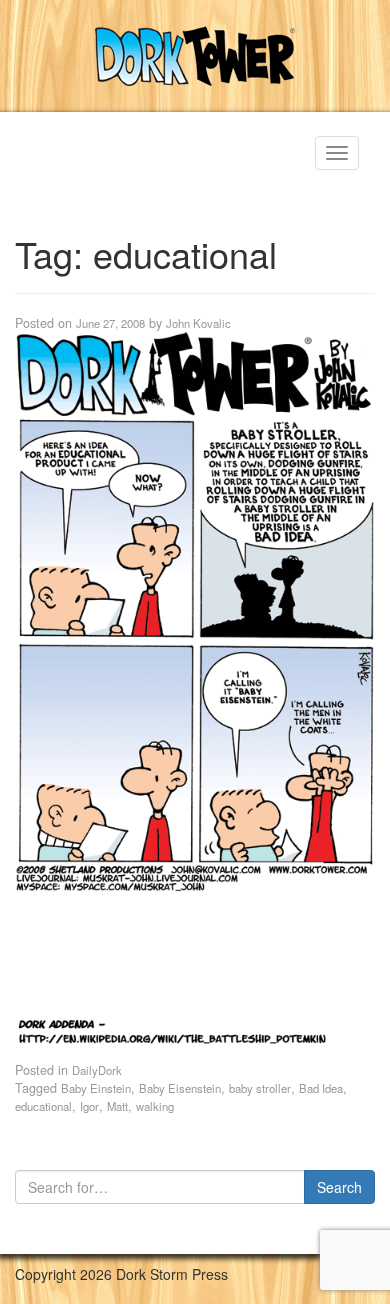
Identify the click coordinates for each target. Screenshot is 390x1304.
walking (155, 1106)
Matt (117, 1106)
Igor (89, 1106)
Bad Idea (321, 1088)
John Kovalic (198, 323)
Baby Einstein (96, 1088)
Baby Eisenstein (180, 1088)
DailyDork (97, 1070)
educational (43, 1106)
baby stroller (260, 1088)
